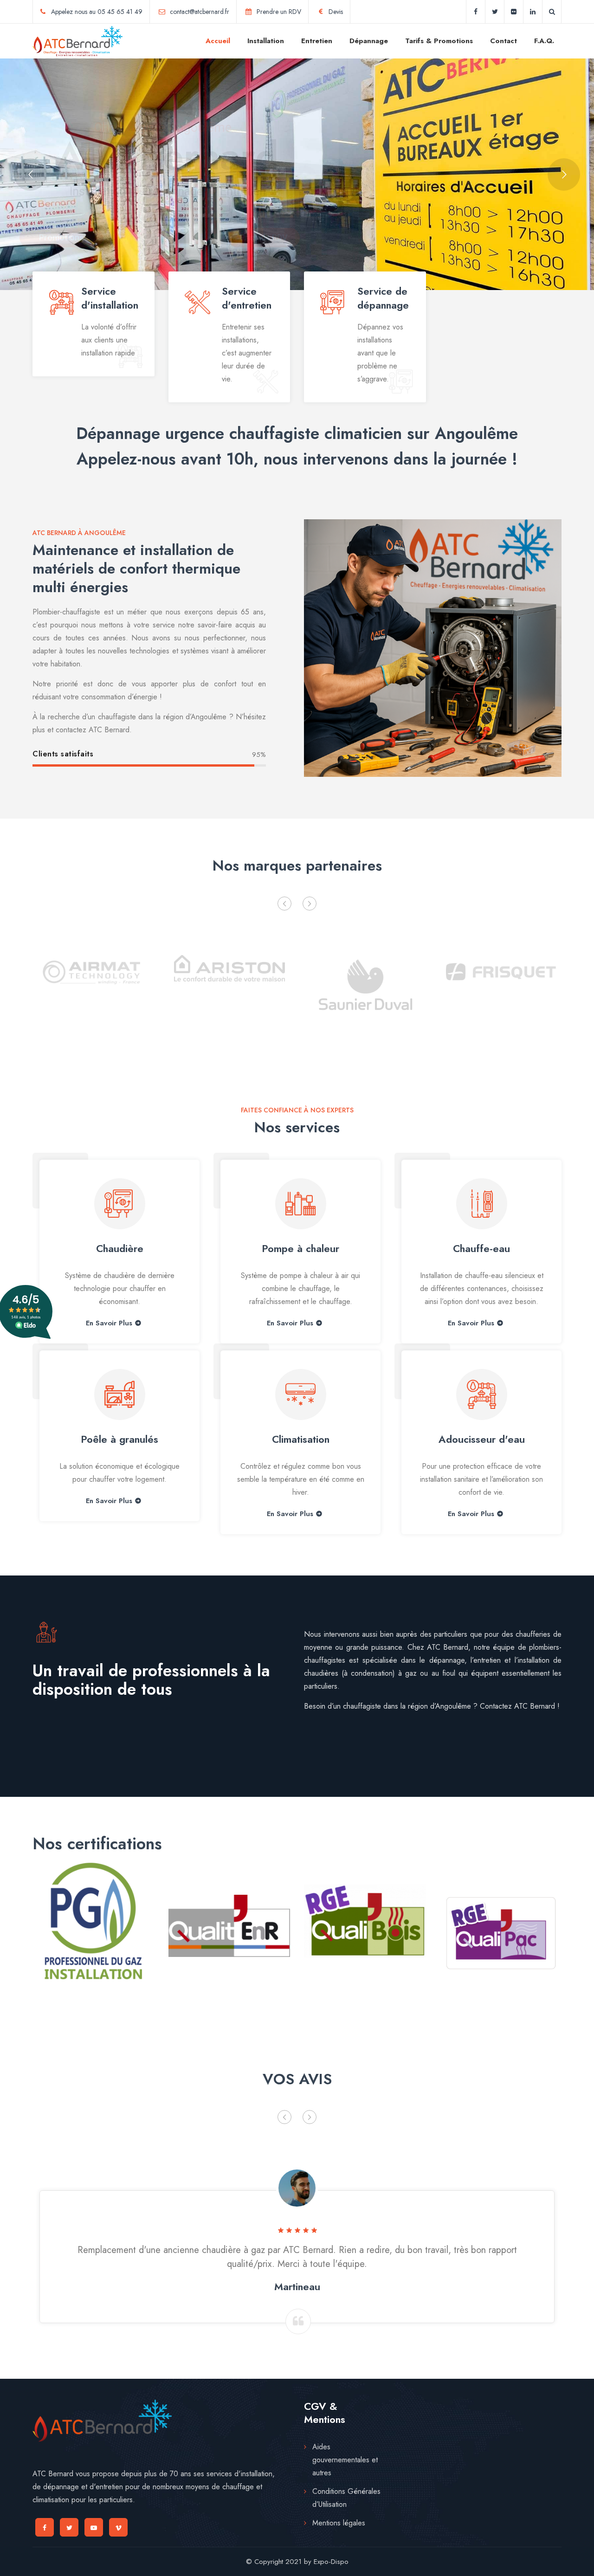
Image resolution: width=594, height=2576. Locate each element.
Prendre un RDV (279, 12)
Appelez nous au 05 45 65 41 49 (97, 12)
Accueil (218, 41)
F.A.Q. (544, 41)
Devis (336, 12)
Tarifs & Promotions (439, 41)
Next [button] (310, 904)
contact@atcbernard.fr (200, 12)
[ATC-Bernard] (77, 41)
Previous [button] (284, 904)
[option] (94, 982)
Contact (504, 41)
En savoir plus (109, 1501)
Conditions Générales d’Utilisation (346, 2498)
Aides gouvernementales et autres (345, 2460)
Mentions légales (339, 2523)
